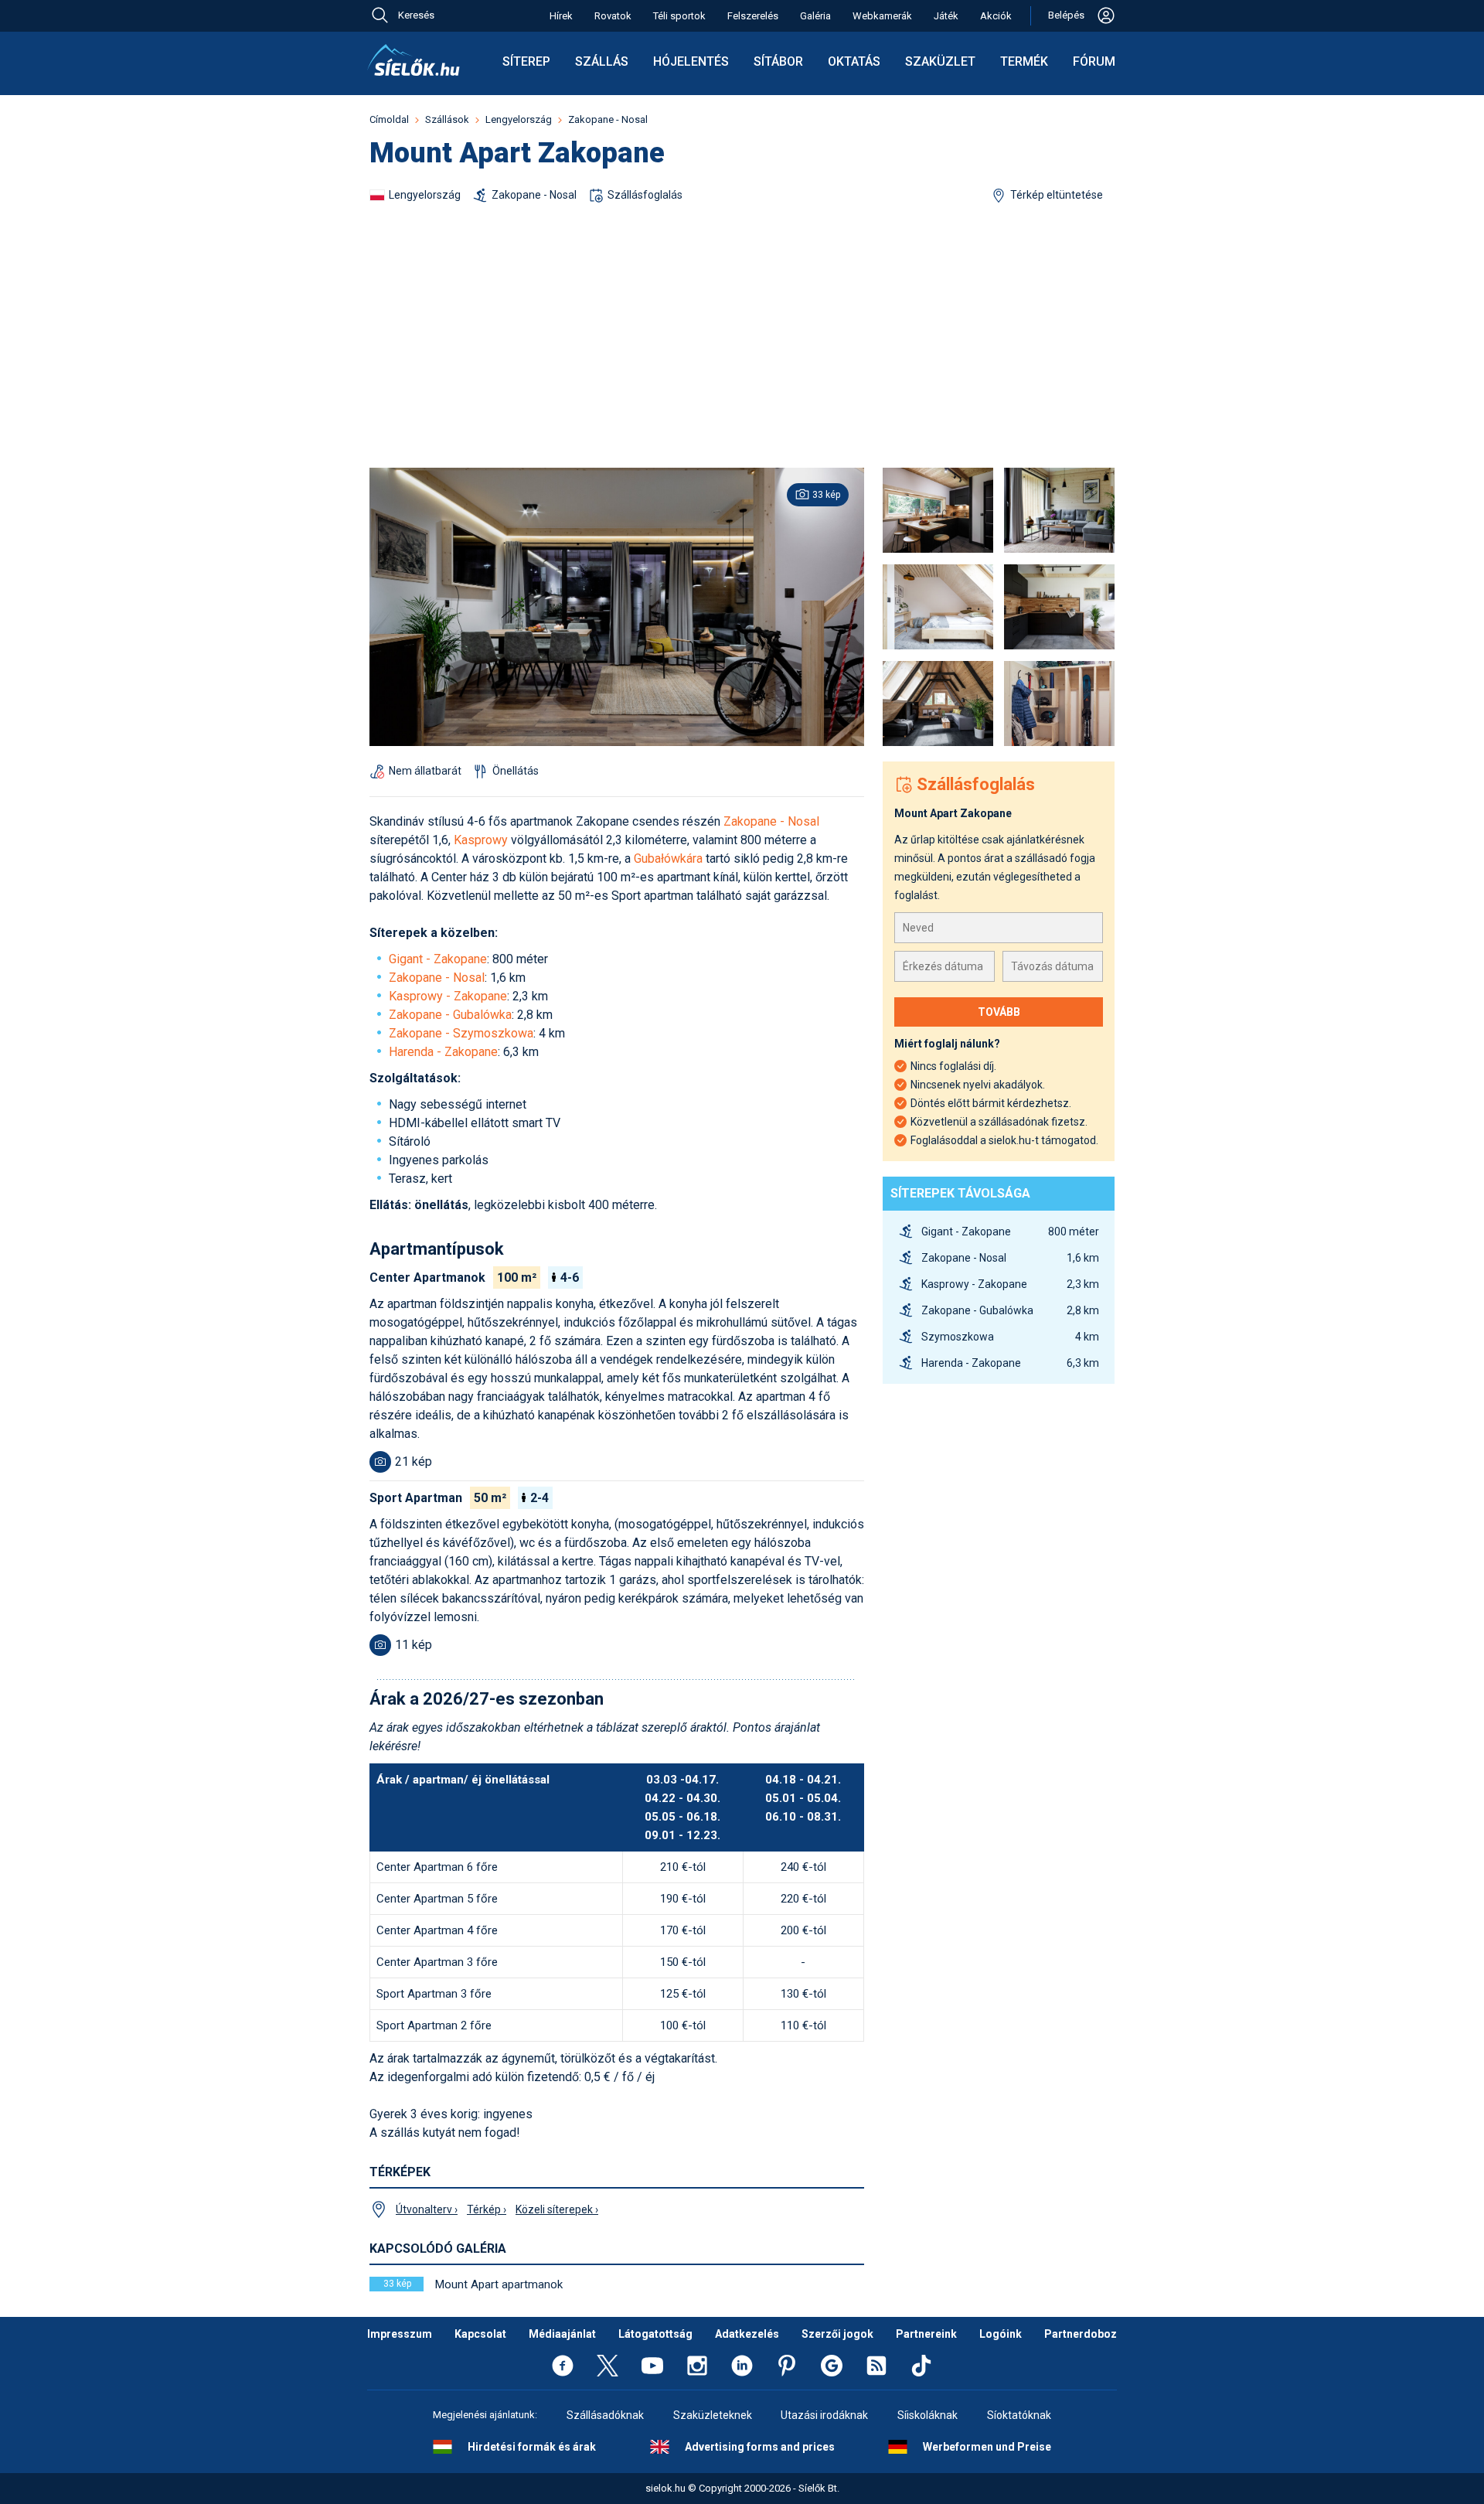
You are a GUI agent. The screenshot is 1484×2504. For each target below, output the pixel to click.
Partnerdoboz (1081, 2334)
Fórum (1094, 61)
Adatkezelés (747, 2334)
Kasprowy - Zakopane (448, 996)
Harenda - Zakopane (443, 1052)
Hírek (561, 16)
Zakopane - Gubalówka (450, 1015)
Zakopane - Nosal (608, 119)
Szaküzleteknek (713, 2415)
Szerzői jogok (837, 2334)
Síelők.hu (414, 60)
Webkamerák (882, 16)
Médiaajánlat (562, 2334)
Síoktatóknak (1019, 2415)
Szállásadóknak (605, 2415)
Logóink (1001, 2334)
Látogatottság (655, 2334)
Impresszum (400, 2334)
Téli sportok (679, 16)
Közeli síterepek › (557, 2209)
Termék (1024, 61)
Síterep (526, 61)
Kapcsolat (480, 2334)
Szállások (447, 119)
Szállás (602, 61)
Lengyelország (519, 119)
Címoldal (389, 119)
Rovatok (613, 16)
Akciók (996, 16)
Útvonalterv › (427, 2209)
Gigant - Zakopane (438, 959)
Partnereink (926, 2334)
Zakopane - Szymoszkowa (461, 1033)
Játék (946, 16)
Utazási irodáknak (824, 2415)
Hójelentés (691, 61)
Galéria (815, 16)
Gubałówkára (670, 859)
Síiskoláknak (927, 2415)
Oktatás (854, 61)
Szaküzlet (940, 61)
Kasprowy (481, 840)
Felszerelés (753, 16)
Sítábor (778, 61)
